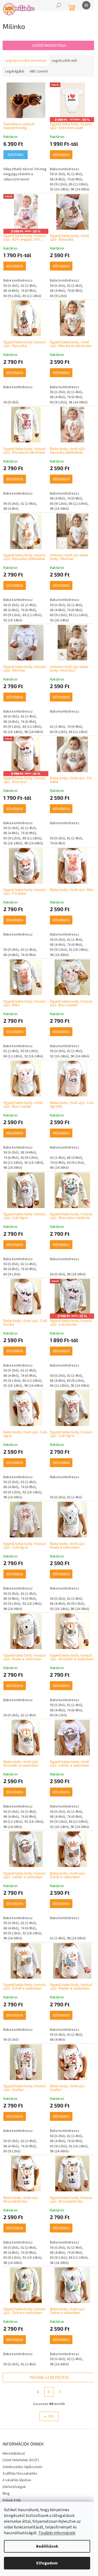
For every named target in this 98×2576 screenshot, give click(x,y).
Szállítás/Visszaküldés (20, 2474)
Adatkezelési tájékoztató (22, 2467)
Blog (6, 2494)
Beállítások (47, 2546)
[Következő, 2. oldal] (49, 2392)
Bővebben (61, 155)
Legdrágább (15, 71)
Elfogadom (47, 2563)
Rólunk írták (12, 2500)
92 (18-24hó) (59, 189)
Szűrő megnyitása (49, 45)
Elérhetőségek (14, 2487)
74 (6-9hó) (74, 179)
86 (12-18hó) (78, 184)
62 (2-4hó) (74, 174)
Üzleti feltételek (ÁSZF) (21, 2460)
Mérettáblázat (14, 2454)
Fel (51, 2416)
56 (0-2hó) (57, 174)
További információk (57, 2533)
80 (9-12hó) (58, 184)
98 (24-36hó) (80, 189)
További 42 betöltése (49, 2377)
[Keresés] (59, 5)
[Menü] (86, 5)
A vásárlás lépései (17, 2480)
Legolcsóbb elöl (64, 61)
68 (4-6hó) (57, 179)
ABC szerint (39, 71)
